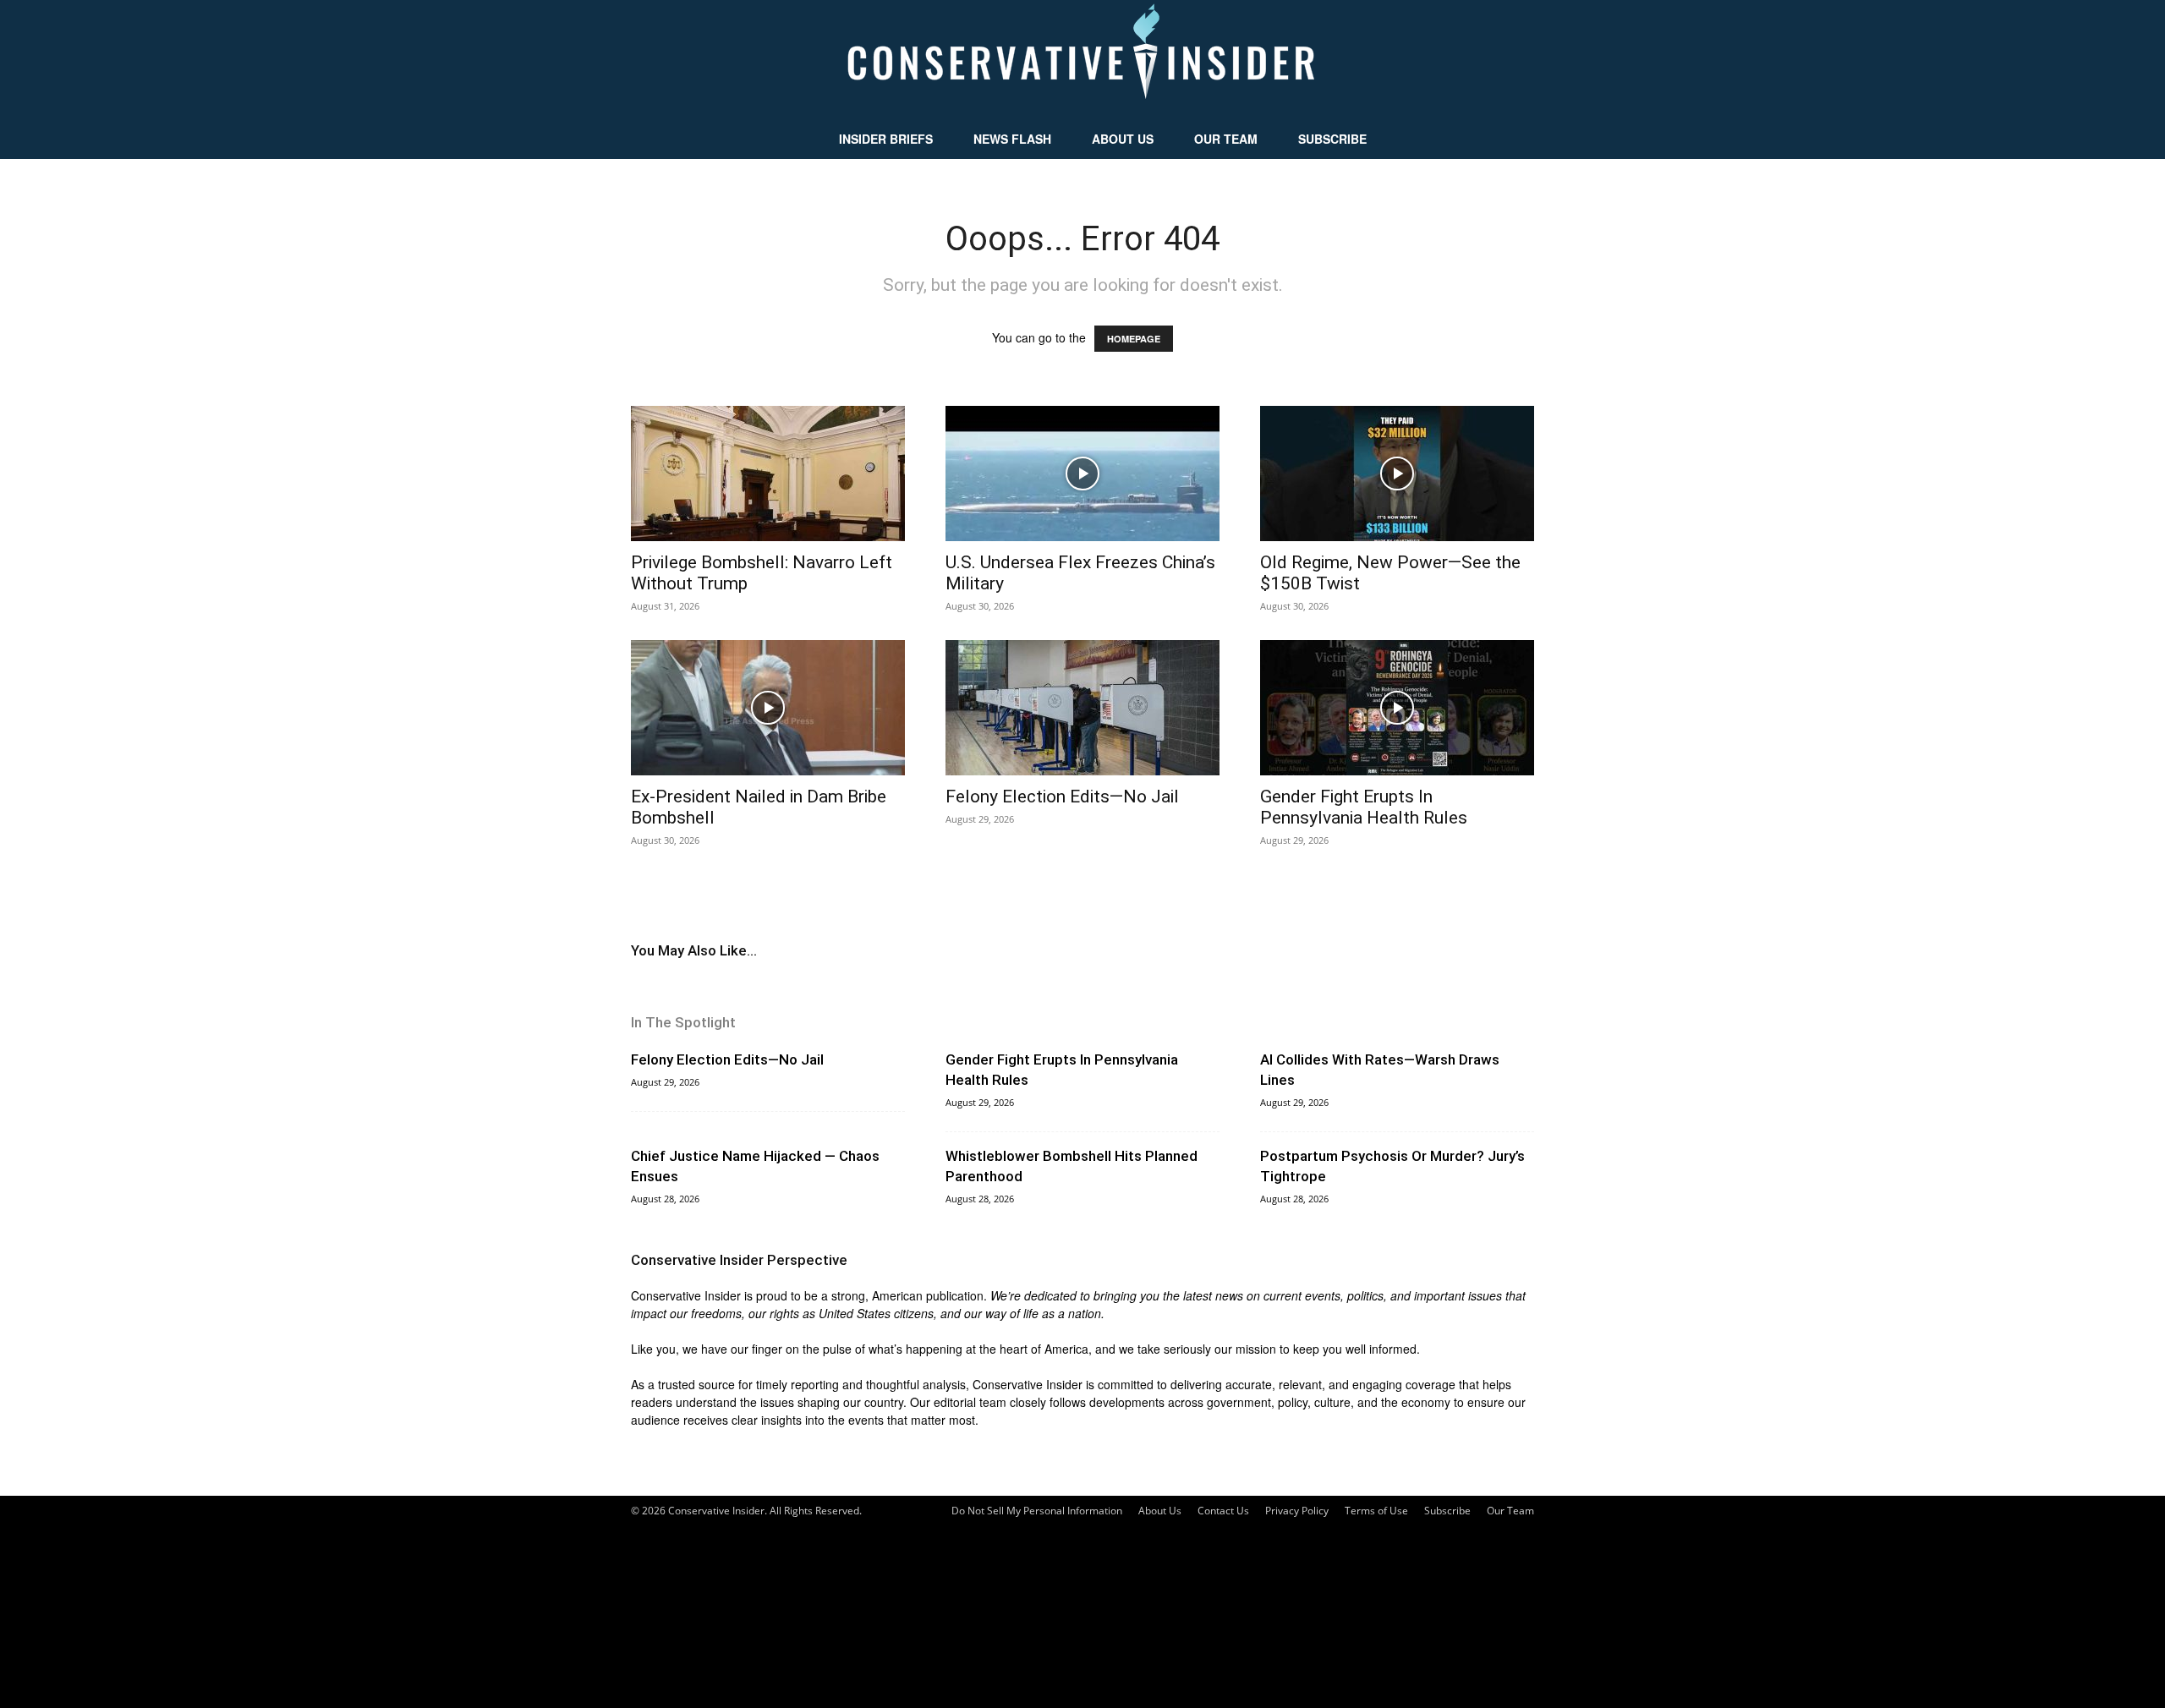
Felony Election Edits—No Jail (1062, 797)
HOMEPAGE (1134, 339)
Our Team (1226, 139)
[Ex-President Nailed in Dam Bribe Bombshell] (768, 708)
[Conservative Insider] (1082, 59)
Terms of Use (1376, 1511)
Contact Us (1223, 1511)
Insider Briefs (886, 139)
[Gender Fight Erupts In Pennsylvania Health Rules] (1397, 708)
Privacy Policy (1297, 1511)
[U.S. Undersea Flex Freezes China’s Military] (1082, 474)
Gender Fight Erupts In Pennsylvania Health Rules (1364, 807)
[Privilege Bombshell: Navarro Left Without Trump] (768, 474)
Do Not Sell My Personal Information (1037, 1511)
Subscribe (1332, 139)
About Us (1123, 139)
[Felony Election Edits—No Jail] (1082, 708)
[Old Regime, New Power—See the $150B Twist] (1397, 474)
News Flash (1012, 139)
